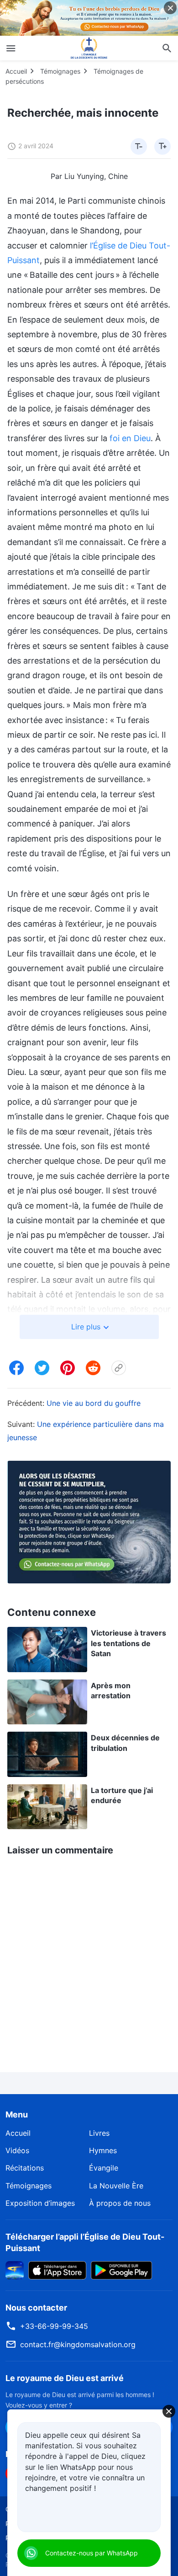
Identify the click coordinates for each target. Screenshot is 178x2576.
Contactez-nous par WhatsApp (92, 2553)
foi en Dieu (130, 438)
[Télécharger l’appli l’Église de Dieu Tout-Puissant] (15, 2269)
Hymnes (103, 2150)
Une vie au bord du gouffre (94, 1403)
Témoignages (60, 71)
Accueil (16, 71)
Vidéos (17, 2150)
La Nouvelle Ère (116, 2186)
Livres (99, 2133)
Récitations (25, 2168)
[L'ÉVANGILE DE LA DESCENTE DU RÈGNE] (89, 48)
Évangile (104, 2168)
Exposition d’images (40, 2203)
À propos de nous (120, 2203)
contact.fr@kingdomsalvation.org (78, 2344)
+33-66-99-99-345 (54, 2326)
